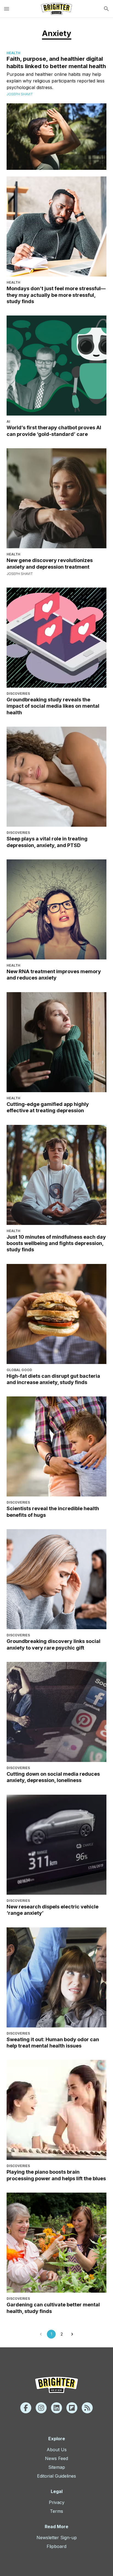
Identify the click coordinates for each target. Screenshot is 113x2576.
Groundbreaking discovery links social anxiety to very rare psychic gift (53, 1644)
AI (8, 421)
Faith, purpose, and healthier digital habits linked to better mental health (56, 62)
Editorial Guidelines (56, 2476)
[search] (106, 9)
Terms (56, 2511)
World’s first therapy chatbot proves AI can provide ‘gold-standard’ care (54, 431)
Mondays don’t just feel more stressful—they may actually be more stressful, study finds (56, 295)
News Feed (56, 2458)
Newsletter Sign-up (57, 2538)
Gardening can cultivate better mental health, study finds (53, 2308)
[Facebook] (26, 2408)
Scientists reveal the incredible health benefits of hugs (53, 1512)
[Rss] (87, 2408)
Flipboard (56, 2546)
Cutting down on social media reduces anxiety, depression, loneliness (53, 1777)
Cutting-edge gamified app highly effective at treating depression (48, 1107)
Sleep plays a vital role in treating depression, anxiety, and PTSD (47, 842)
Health (13, 53)
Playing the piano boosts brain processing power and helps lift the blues (56, 2175)
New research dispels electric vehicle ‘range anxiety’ (53, 1910)
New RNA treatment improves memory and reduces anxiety (54, 975)
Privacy (57, 2502)
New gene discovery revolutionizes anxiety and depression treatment (50, 563)
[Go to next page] (72, 2334)
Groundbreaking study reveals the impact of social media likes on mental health (53, 706)
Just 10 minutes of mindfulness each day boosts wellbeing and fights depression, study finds (56, 1243)
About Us (57, 2450)
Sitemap (57, 2467)
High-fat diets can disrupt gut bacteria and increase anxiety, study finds (53, 1379)
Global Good (19, 1370)
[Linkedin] (56, 2408)
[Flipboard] (72, 2408)
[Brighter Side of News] (56, 9)
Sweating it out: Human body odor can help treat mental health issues (53, 2043)
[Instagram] (41, 2408)
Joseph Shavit (20, 94)
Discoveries (18, 694)
